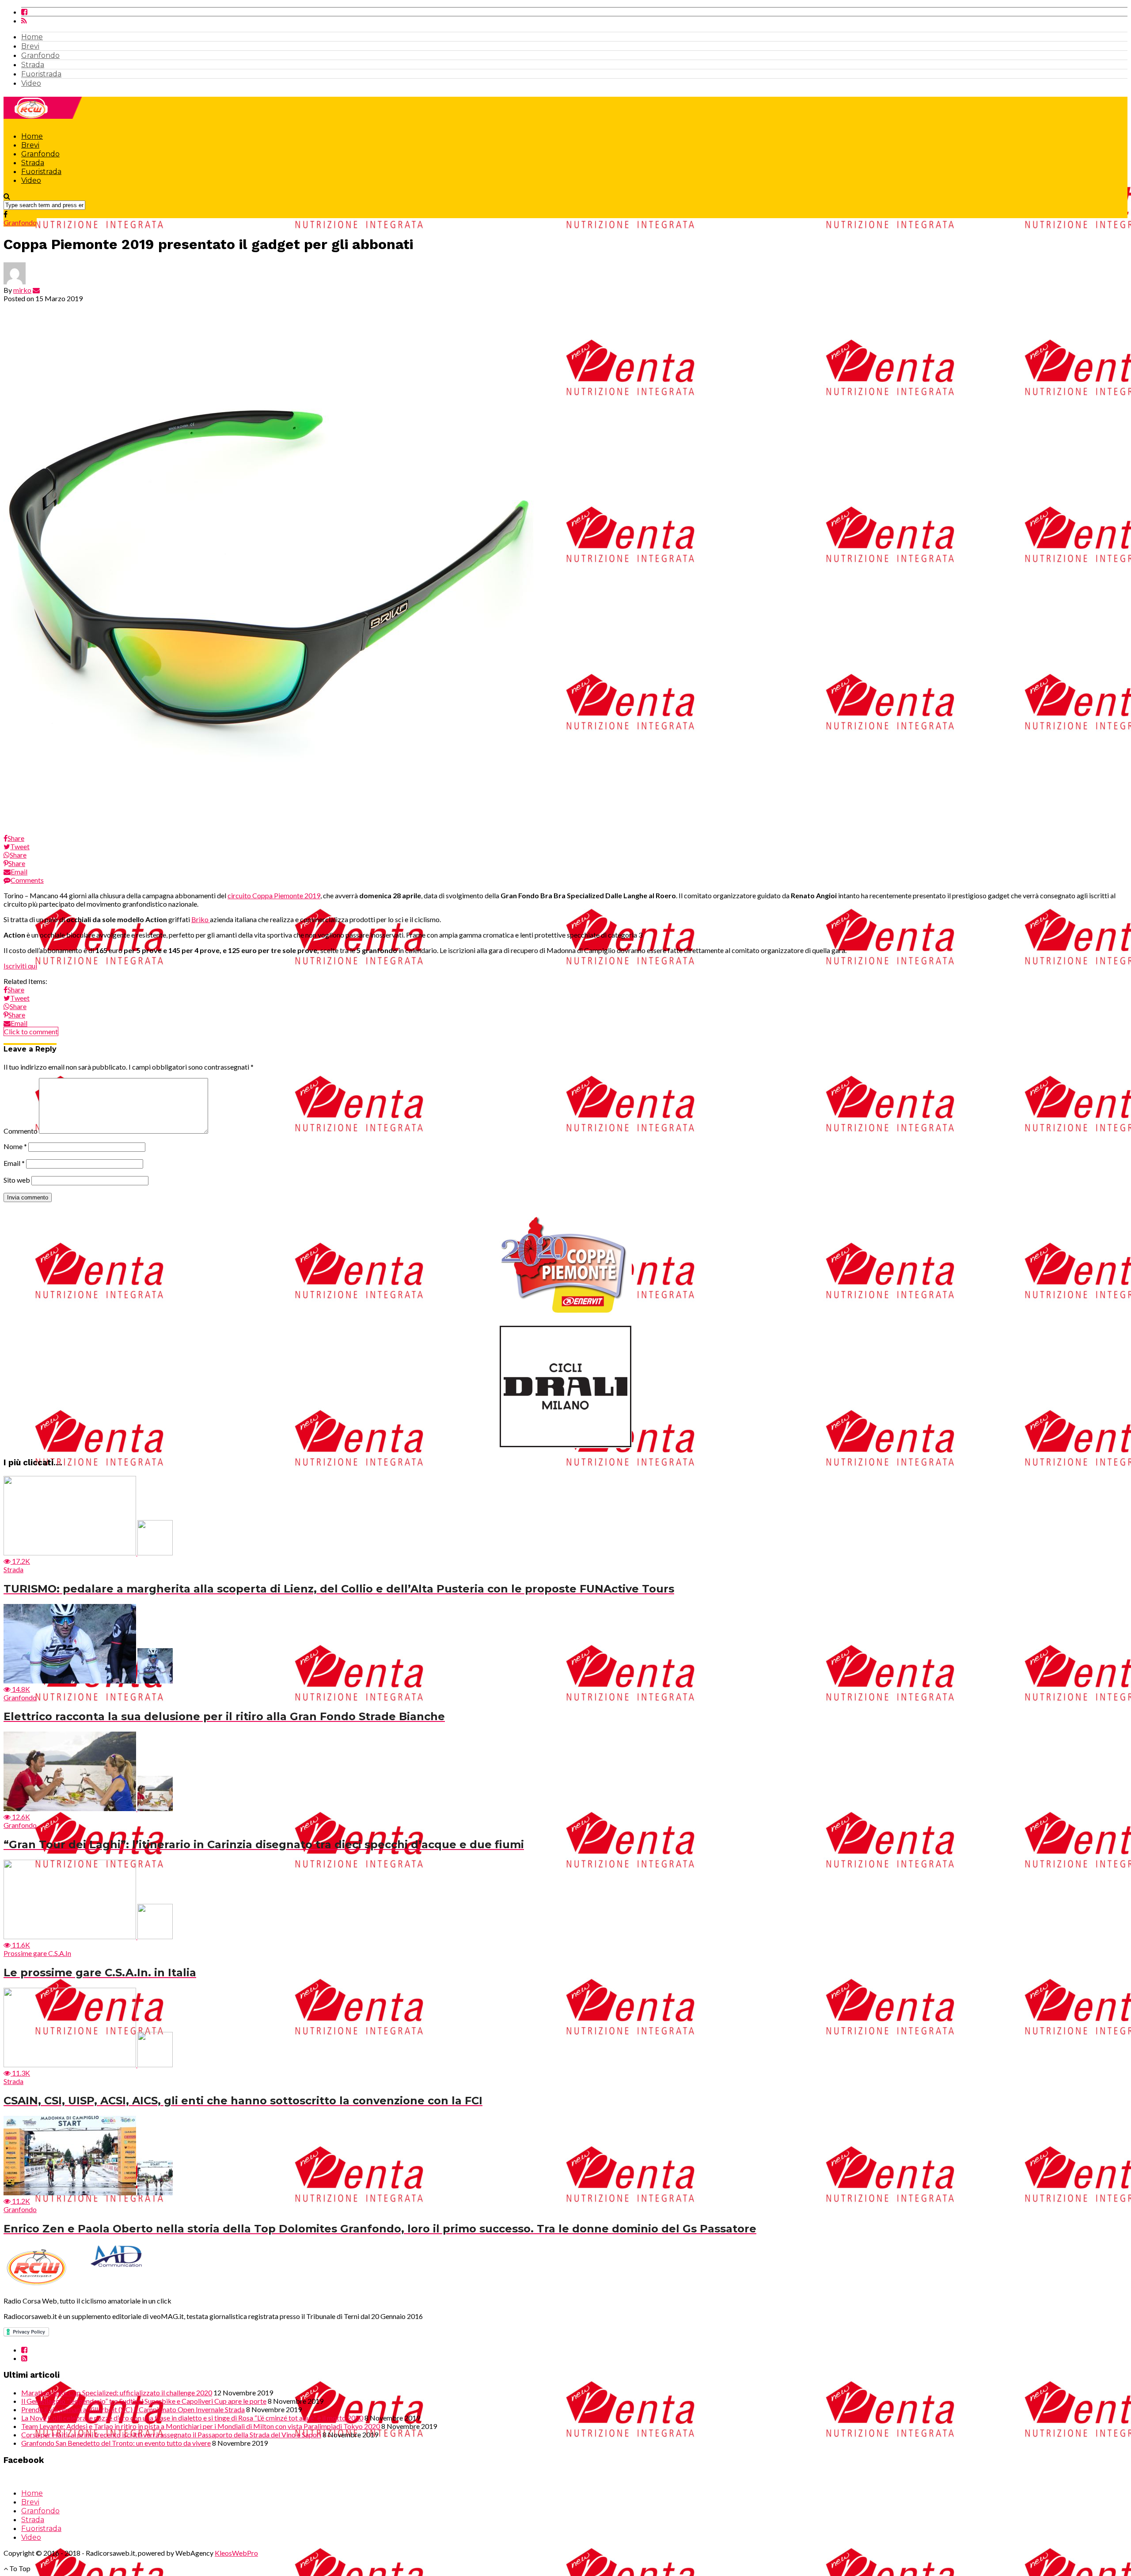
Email (14, 1163)
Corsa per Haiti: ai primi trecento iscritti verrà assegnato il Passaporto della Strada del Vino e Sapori (171, 2434)
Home (32, 37)
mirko (22, 290)
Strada (33, 65)
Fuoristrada (41, 74)
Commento (21, 1131)
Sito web (17, 1180)
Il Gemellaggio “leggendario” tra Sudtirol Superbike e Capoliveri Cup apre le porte (144, 2401)
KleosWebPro (236, 2553)
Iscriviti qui (20, 966)
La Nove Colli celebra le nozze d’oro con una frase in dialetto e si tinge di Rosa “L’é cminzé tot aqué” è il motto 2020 (192, 2418)
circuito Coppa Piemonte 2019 (274, 895)
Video (31, 83)
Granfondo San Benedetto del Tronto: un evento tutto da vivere (116, 2443)
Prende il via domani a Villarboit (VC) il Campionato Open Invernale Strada (133, 2409)
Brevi (30, 46)
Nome (15, 1146)
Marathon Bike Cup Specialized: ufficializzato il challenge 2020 (117, 2393)
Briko (201, 919)
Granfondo (40, 55)
